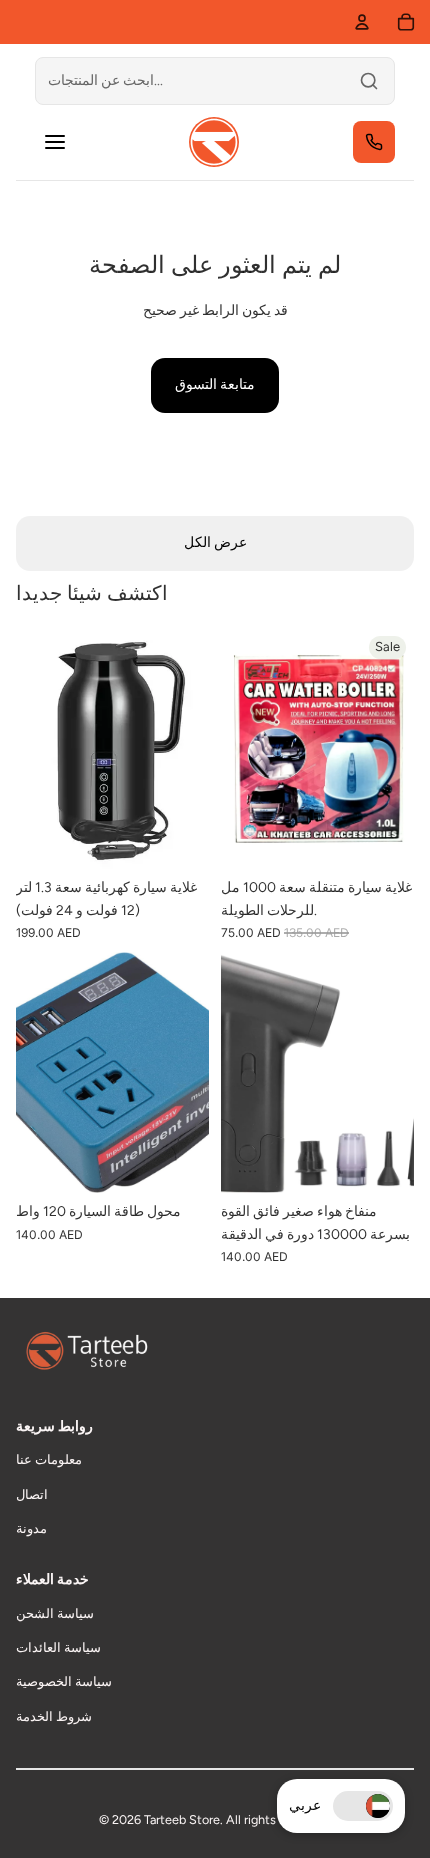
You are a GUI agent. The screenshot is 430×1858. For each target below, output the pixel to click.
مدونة (31, 1528)
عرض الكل (215, 542)
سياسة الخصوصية (64, 1681)
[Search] (369, 81)
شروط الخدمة (54, 1716)
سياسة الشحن (55, 1613)
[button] (363, 1806)
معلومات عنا (49, 1459)
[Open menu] (55, 142)
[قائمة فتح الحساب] (362, 22)
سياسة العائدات (58, 1647)
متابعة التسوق (215, 384)
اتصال (32, 1494)
